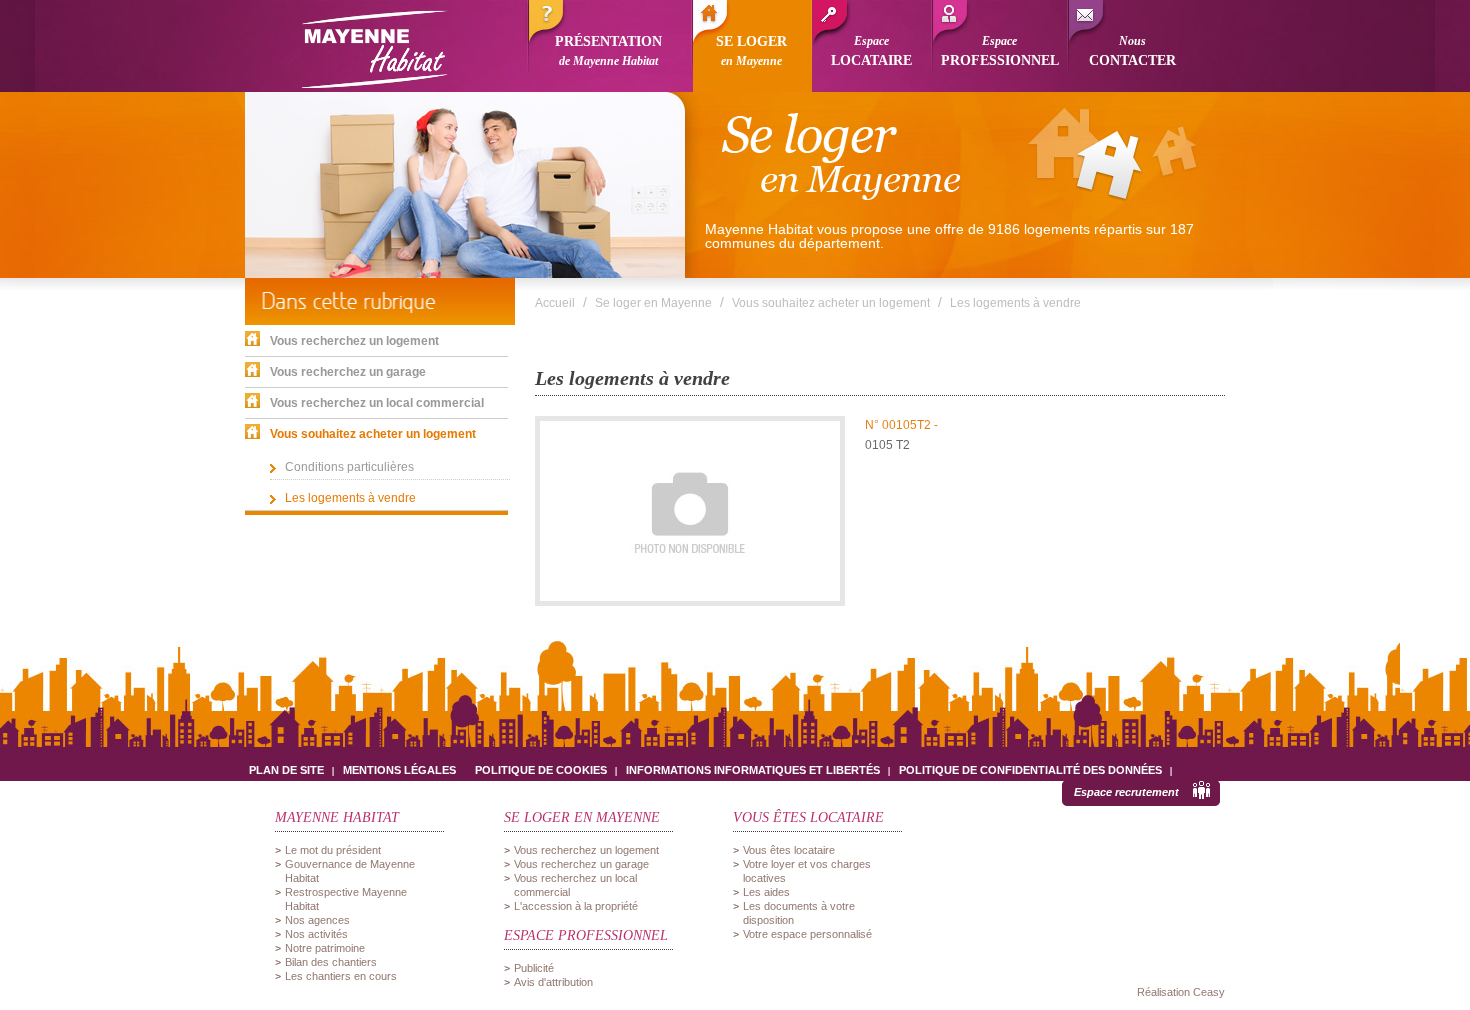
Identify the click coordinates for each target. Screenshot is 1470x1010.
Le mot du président (333, 850)
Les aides (766, 892)
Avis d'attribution (553, 982)
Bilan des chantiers (331, 962)
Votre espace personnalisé (807, 934)
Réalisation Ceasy (1181, 992)
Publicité (534, 968)
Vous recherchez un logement (586, 850)
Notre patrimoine (325, 948)
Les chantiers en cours (341, 976)
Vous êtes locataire (789, 850)
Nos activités (316, 934)
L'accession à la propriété (576, 906)
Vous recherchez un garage (581, 864)
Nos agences (317, 920)
